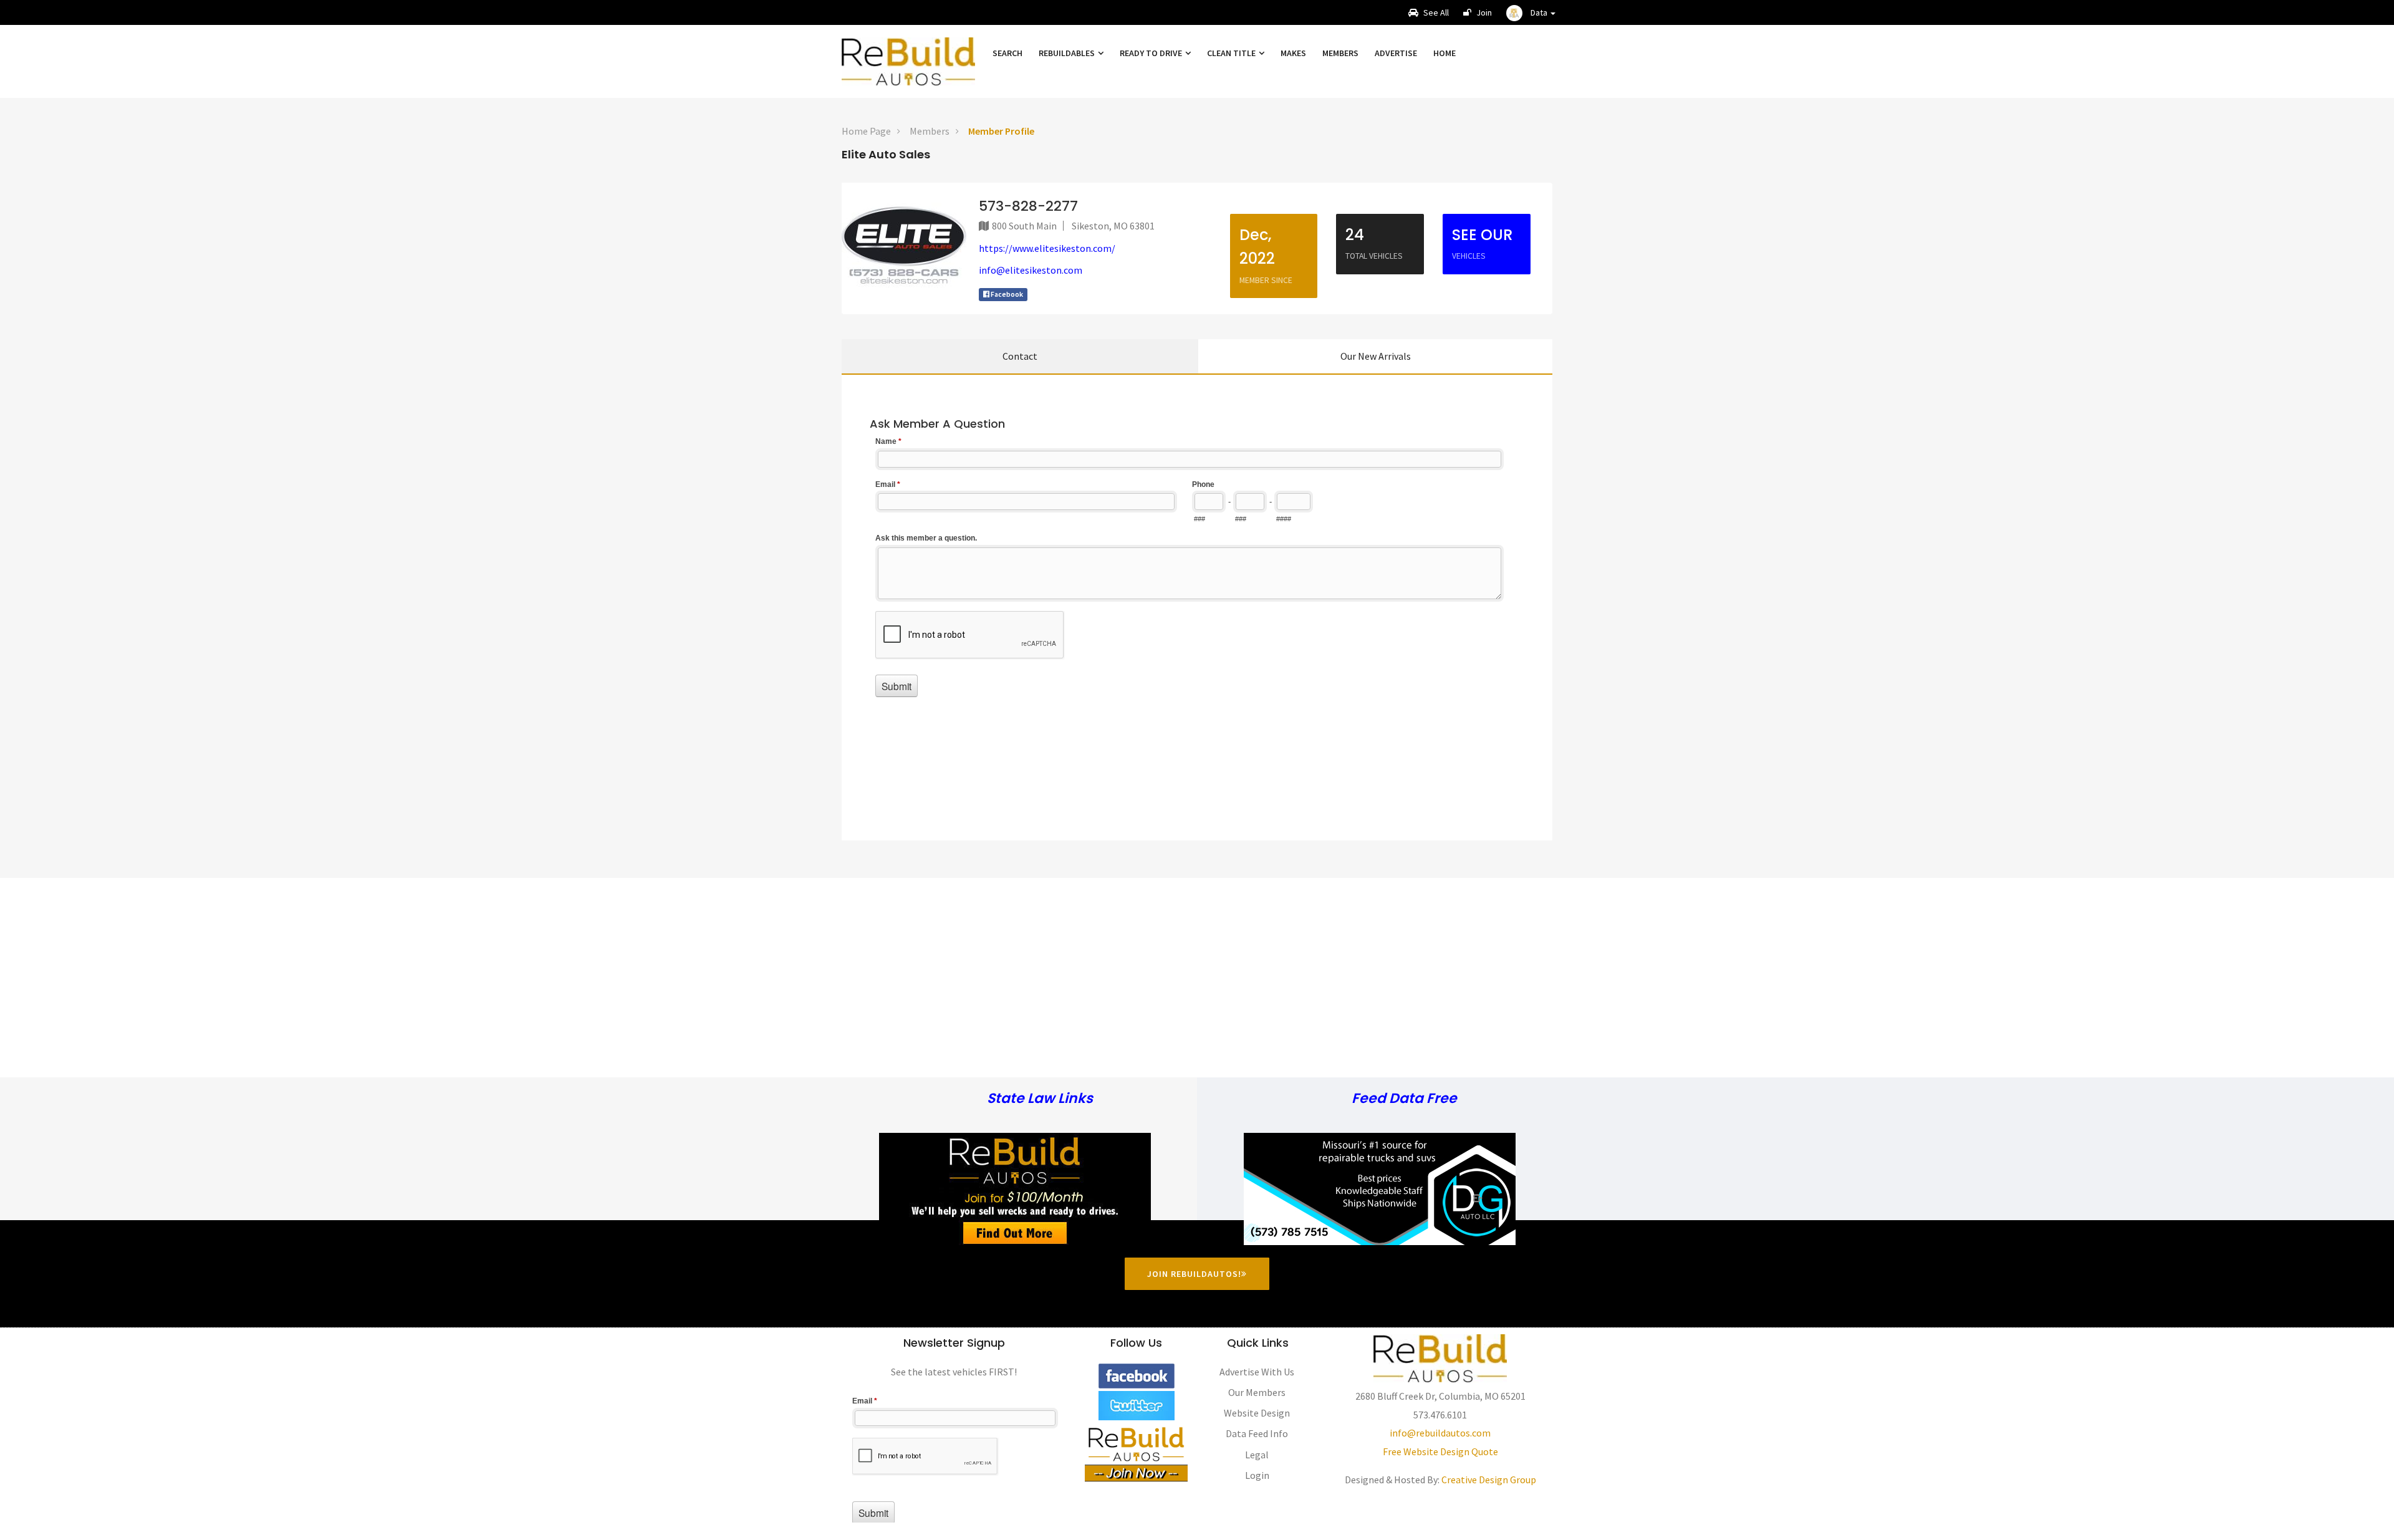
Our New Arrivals (1376, 356)
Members (1340, 53)
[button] (1531, 12)
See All (1435, 12)
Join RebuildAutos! (1194, 1274)
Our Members (1257, 1392)
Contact (1020, 356)
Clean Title (1232, 53)
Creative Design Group (1489, 1480)
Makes (1293, 53)
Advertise (1396, 53)
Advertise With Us (1257, 1372)
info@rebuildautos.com (1440, 1433)
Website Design (1257, 1413)
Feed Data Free (1404, 1099)
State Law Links (1040, 1099)
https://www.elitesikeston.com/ (1047, 248)
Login (1257, 1475)
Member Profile (1001, 131)
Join (1483, 12)
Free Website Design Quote (1440, 1451)
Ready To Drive (1152, 53)
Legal (1257, 1455)
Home (1445, 53)
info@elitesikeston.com (1031, 270)
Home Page (866, 131)
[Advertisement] (1197, 965)
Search (1007, 53)
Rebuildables (1068, 53)
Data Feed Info (1257, 1433)
